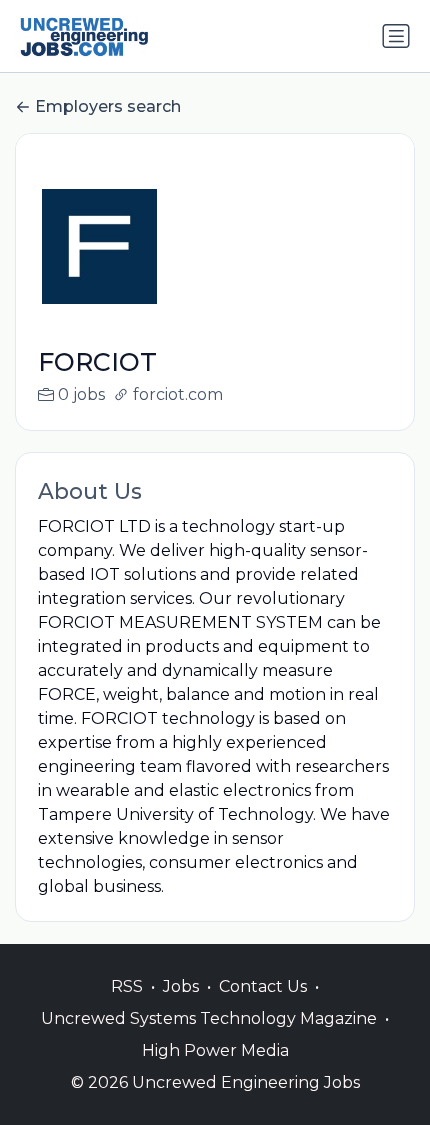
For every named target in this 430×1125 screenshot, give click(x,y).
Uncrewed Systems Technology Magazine (209, 1018)
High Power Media (215, 1050)
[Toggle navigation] (396, 36)
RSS (127, 986)
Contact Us (263, 986)
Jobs (181, 986)
